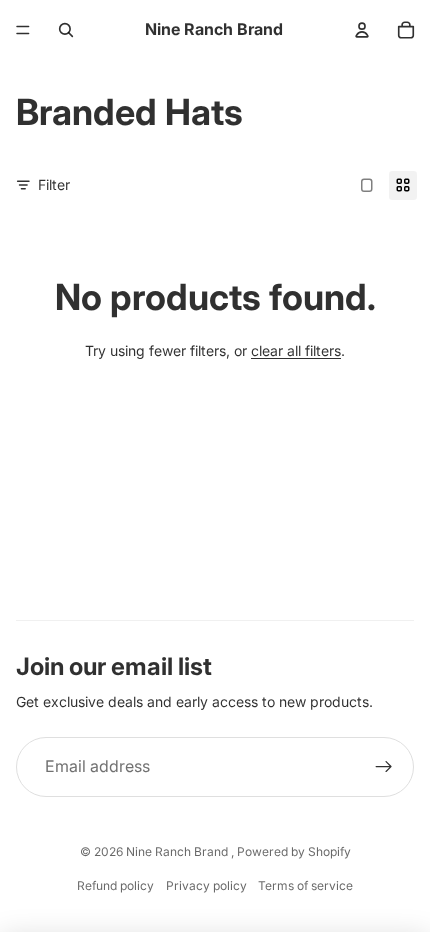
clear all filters (296, 350)
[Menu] (23, 30)
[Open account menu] (362, 30)
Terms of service (305, 885)
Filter (54, 184)
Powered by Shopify (294, 851)
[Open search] (66, 30)
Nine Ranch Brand (178, 851)
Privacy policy (206, 885)
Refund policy (115, 885)
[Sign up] (384, 767)
